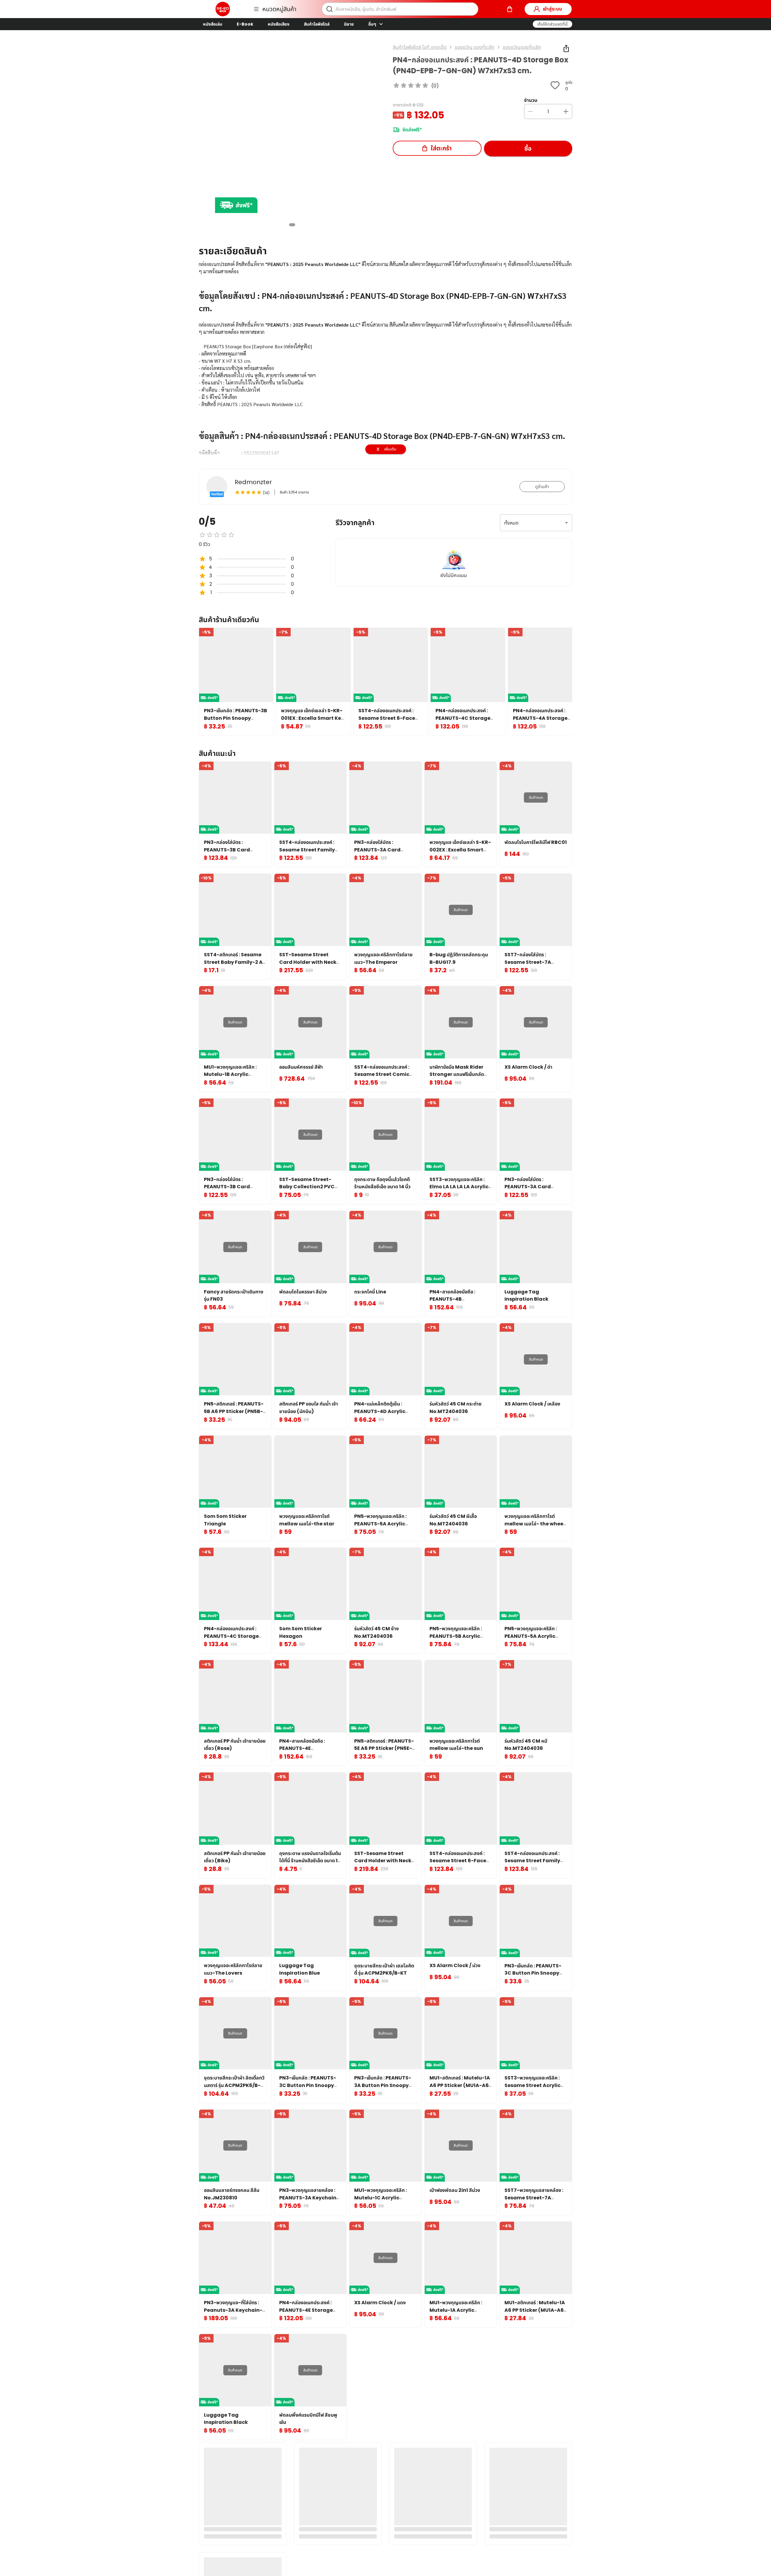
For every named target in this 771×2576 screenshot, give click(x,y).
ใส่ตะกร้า (441, 148)
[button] (552, 24)
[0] (510, 9)
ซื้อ (528, 149)
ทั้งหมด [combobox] (511, 523)
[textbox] (385, 403)
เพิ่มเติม (390, 449)
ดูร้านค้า (542, 487)
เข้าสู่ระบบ (552, 9)
